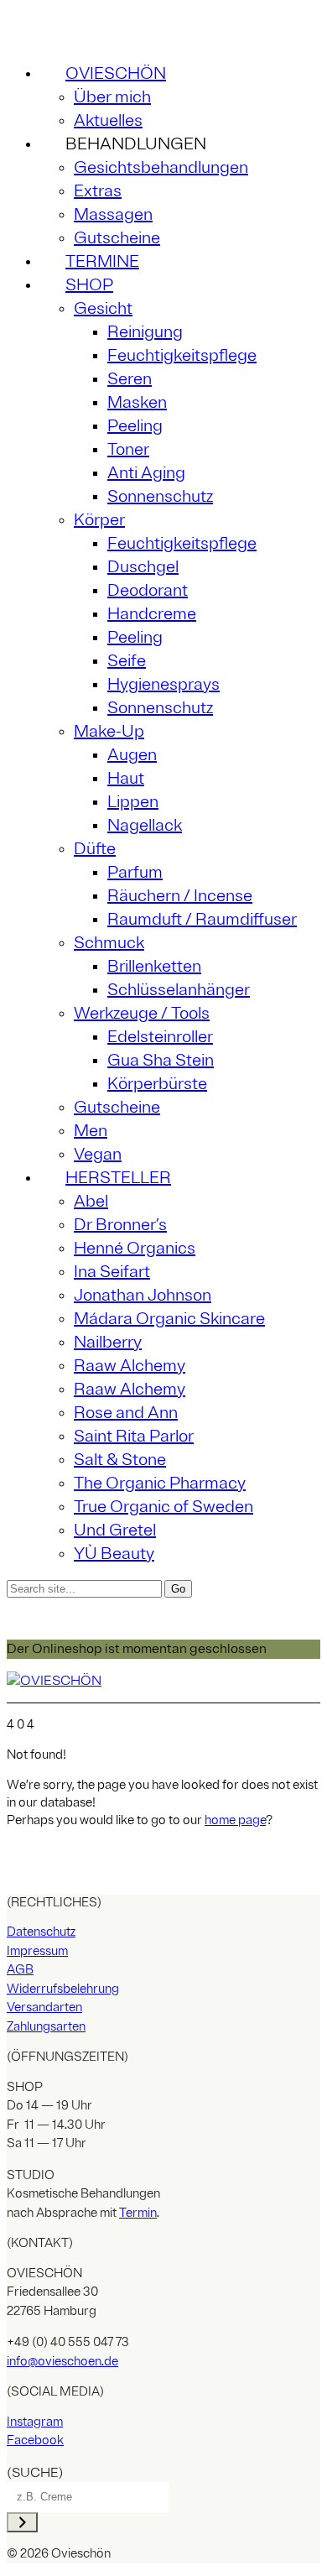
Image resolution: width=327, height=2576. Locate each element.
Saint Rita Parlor (134, 1436)
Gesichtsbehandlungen (161, 167)
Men (91, 1131)
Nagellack (145, 825)
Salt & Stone (120, 1460)
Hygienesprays (163, 684)
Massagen (113, 214)
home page (235, 1820)
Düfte (95, 849)
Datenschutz (41, 1932)
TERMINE (102, 261)
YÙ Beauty (114, 1554)
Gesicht (103, 308)
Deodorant (148, 590)
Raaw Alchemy (130, 1366)
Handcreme (152, 614)
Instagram (35, 2422)
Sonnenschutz (160, 496)
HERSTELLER (118, 1178)
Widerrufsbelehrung (63, 1989)
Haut (126, 778)
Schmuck (109, 943)
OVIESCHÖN (116, 73)
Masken (137, 402)
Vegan (98, 1154)
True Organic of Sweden (163, 1507)
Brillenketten (154, 966)
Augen (132, 755)
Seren (130, 379)
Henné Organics (135, 1248)
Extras (98, 191)
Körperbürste (157, 1084)
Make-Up (109, 731)
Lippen (133, 802)
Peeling (135, 426)
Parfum (135, 872)
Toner (128, 449)
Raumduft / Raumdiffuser (202, 919)
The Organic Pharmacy (160, 1483)
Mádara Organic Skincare (169, 1319)
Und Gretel (115, 1530)
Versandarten (44, 2008)
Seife (127, 661)
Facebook (35, 2440)
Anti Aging (146, 473)
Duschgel (143, 567)
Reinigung (145, 332)
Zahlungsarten (46, 2027)
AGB (20, 1970)
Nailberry (108, 1342)
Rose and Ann (126, 1413)
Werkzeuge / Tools (142, 1013)
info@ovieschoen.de (62, 2362)
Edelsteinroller (160, 1037)
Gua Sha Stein (161, 1060)
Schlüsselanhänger (179, 990)
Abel (91, 1201)
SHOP (89, 285)
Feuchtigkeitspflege (182, 355)
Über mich (112, 97)
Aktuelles (108, 120)
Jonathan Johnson (143, 1295)
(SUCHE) (35, 2473)
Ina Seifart (112, 1272)
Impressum (37, 1951)
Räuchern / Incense (180, 896)
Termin (138, 2213)
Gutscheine (117, 238)
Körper (99, 520)
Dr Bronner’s (120, 1225)
